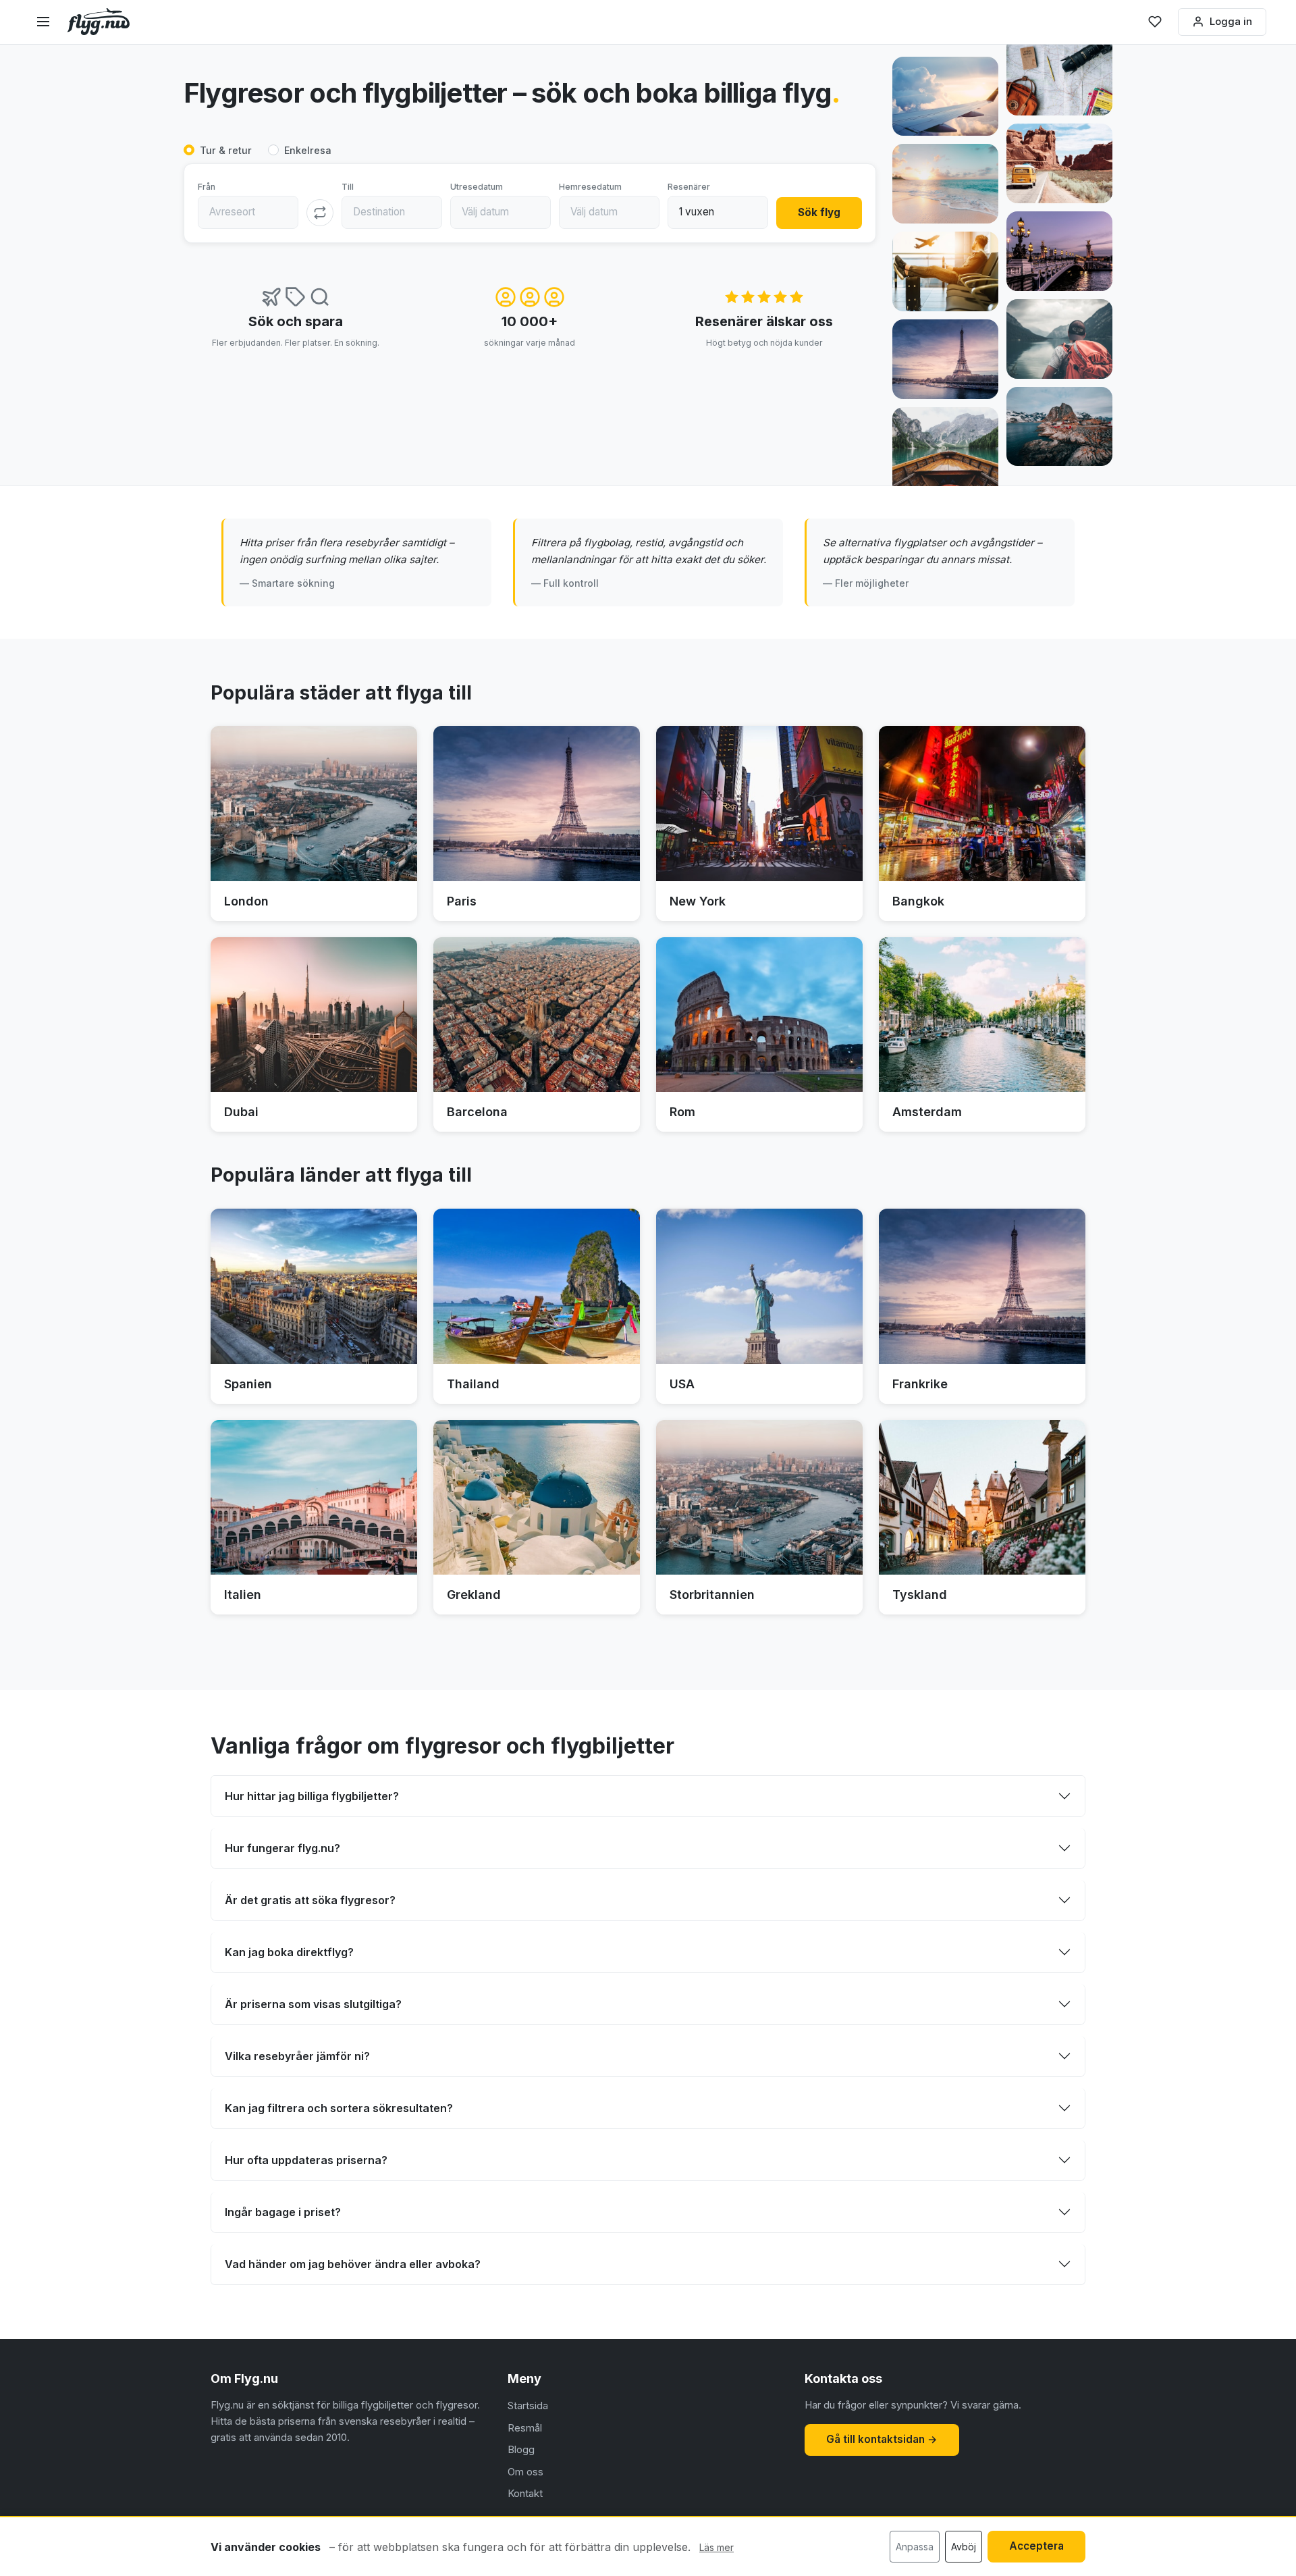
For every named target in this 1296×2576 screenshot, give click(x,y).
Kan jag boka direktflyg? (289, 1952)
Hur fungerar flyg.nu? (282, 1848)
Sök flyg (819, 212)
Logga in (1231, 21)
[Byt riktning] (320, 213)
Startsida (528, 2406)
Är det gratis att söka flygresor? (310, 1900)
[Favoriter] (1155, 22)
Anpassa (915, 2547)
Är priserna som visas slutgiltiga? (313, 2004)
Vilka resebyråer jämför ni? (297, 2056)
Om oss (525, 2472)
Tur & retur (226, 150)
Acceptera (1036, 2546)
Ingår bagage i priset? (283, 2212)
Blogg (521, 2449)
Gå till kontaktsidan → (882, 2439)
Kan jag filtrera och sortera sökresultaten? (339, 2108)
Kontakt (525, 2493)
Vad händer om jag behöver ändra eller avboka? (353, 2264)
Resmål (525, 2428)
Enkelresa (308, 150)
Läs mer (717, 2547)
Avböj (964, 2547)
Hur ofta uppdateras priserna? (306, 2160)
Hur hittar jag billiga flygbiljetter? (312, 1796)
